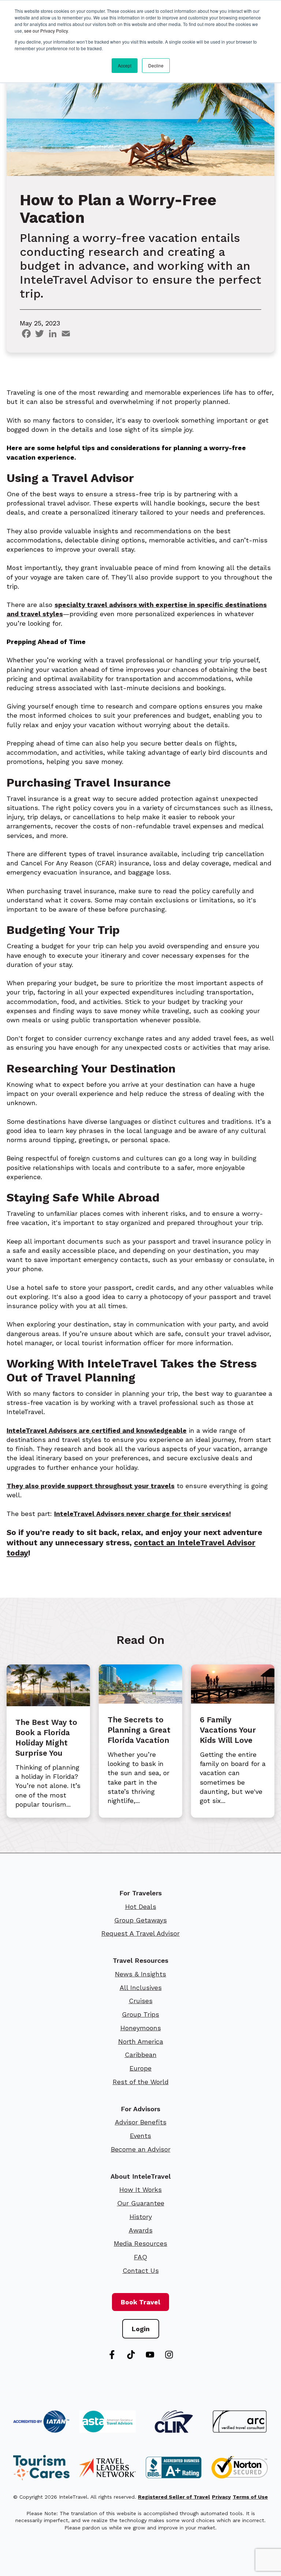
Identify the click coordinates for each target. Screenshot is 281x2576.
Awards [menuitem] (141, 2230)
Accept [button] (125, 65)
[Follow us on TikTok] (131, 2355)
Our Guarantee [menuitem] (141, 2203)
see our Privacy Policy (46, 31)
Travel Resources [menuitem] (140, 1960)
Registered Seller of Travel (174, 2497)
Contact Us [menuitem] (141, 2270)
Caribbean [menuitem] (141, 2055)
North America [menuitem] (141, 2041)
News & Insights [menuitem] (140, 1974)
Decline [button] (156, 65)
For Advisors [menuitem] (140, 2109)
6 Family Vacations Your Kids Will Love (228, 1730)
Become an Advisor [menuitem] (141, 2149)
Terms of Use (250, 2497)
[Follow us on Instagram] (169, 2355)
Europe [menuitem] (140, 2068)
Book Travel (140, 2302)
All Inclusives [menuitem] (141, 1988)
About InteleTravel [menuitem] (140, 2176)
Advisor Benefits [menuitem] (141, 2122)
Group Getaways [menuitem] (140, 1920)
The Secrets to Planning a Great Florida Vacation (139, 1730)
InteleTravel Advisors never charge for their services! (143, 1514)
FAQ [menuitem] (140, 2257)
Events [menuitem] (140, 2136)
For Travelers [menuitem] (140, 1893)
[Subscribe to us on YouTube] (150, 2355)
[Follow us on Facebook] (112, 2355)
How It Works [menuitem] (140, 2189)
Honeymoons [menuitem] (141, 2028)
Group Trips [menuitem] (140, 2014)
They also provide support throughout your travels (91, 1486)
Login (141, 2329)
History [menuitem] (141, 2217)
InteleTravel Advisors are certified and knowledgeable (97, 1430)
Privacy (221, 2497)
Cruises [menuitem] (141, 2001)
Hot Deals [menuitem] (141, 1907)
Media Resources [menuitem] (140, 2243)
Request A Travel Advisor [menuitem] (140, 1933)
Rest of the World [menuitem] (141, 2082)
